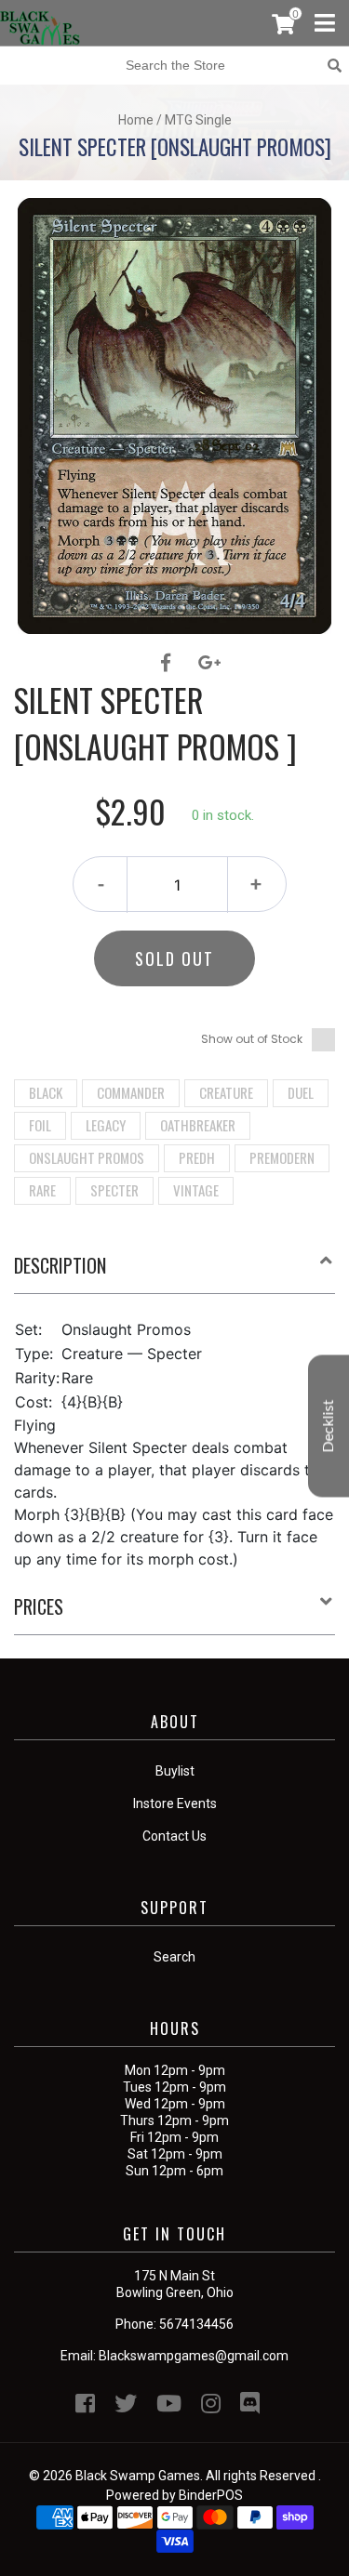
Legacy (106, 1125)
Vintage (196, 1190)
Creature (226, 1092)
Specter (114, 1190)
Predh (197, 1157)
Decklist (329, 1426)
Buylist (175, 1771)
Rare (42, 1190)
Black (46, 1092)
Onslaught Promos (87, 1157)
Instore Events (175, 1803)
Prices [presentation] (39, 1606)
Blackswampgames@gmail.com (194, 2356)
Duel (301, 1092)
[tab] (174, 1273)
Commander (131, 1092)
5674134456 (196, 2324)
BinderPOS (211, 2495)
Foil (40, 1125)
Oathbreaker (198, 1125)
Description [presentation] (60, 1265)
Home (136, 120)
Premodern (282, 1157)
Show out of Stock (252, 1039)
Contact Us (174, 1836)
